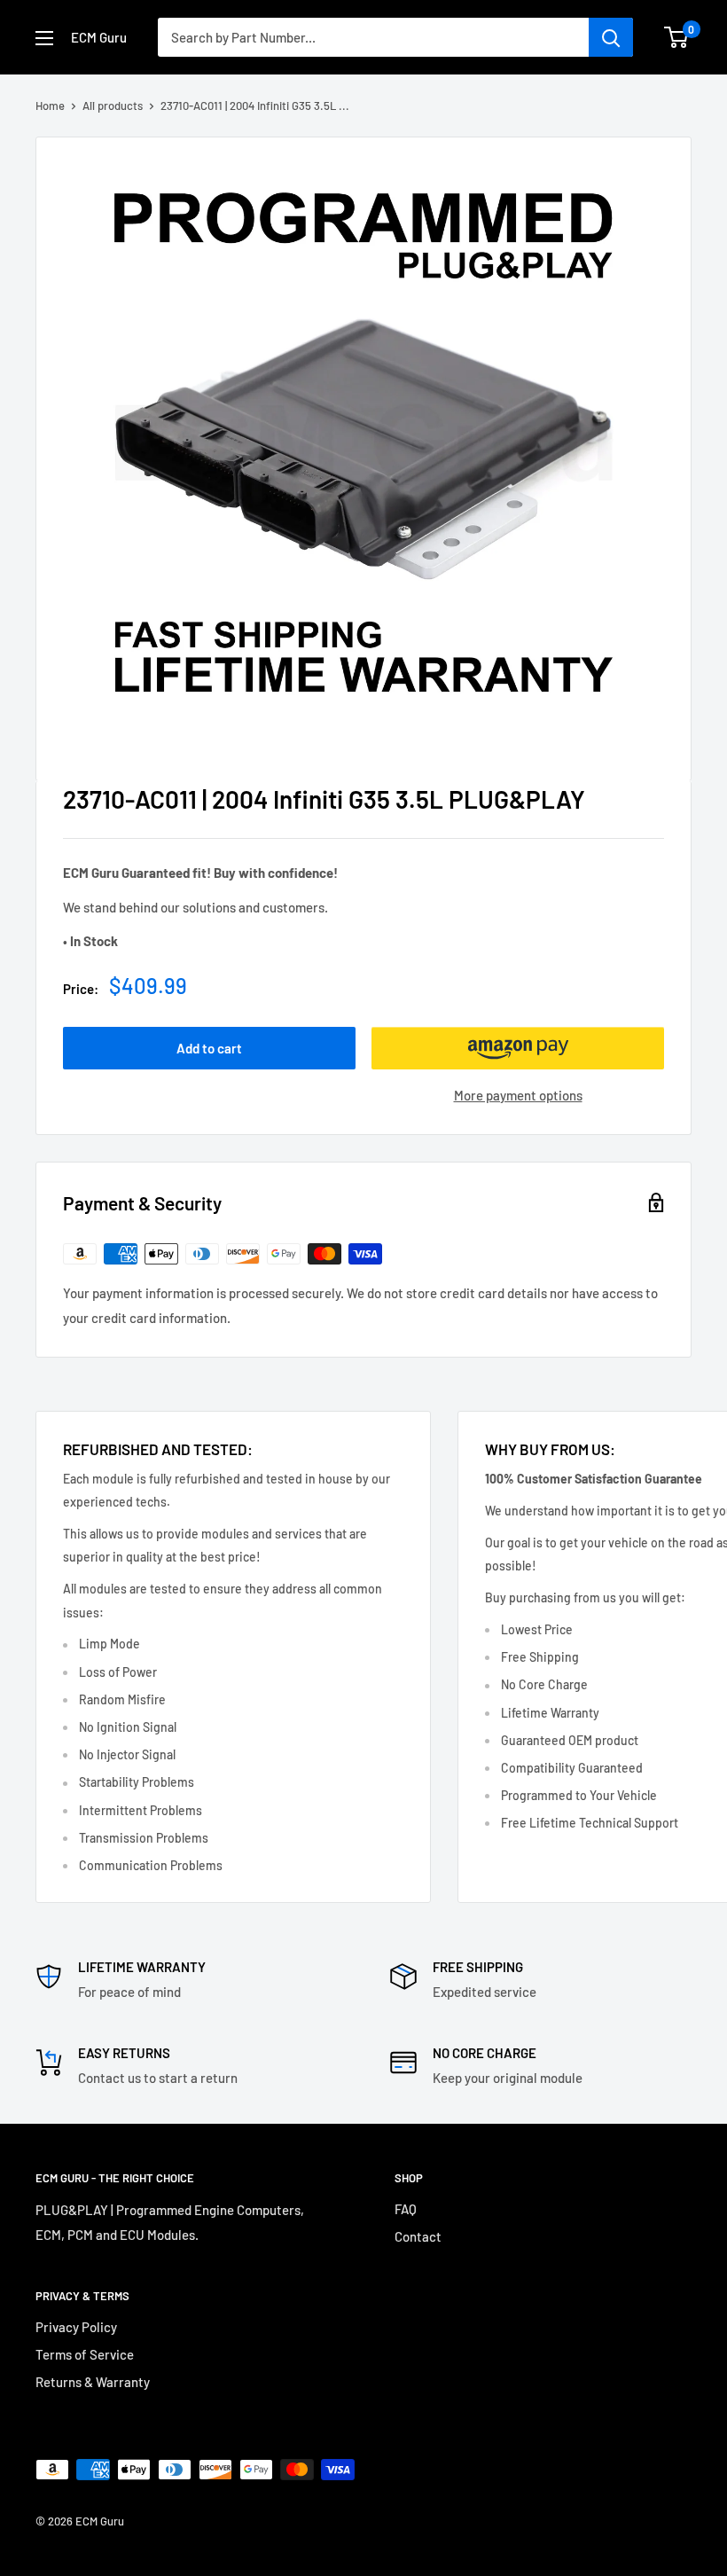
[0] (677, 37)
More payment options (518, 1095)
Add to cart (209, 1048)
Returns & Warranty (93, 2382)
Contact (418, 2236)
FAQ (406, 2209)
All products (113, 106)
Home (50, 106)
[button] (518, 1048)
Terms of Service (85, 2354)
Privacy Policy (76, 2327)
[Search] (611, 37)
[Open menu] (44, 38)
